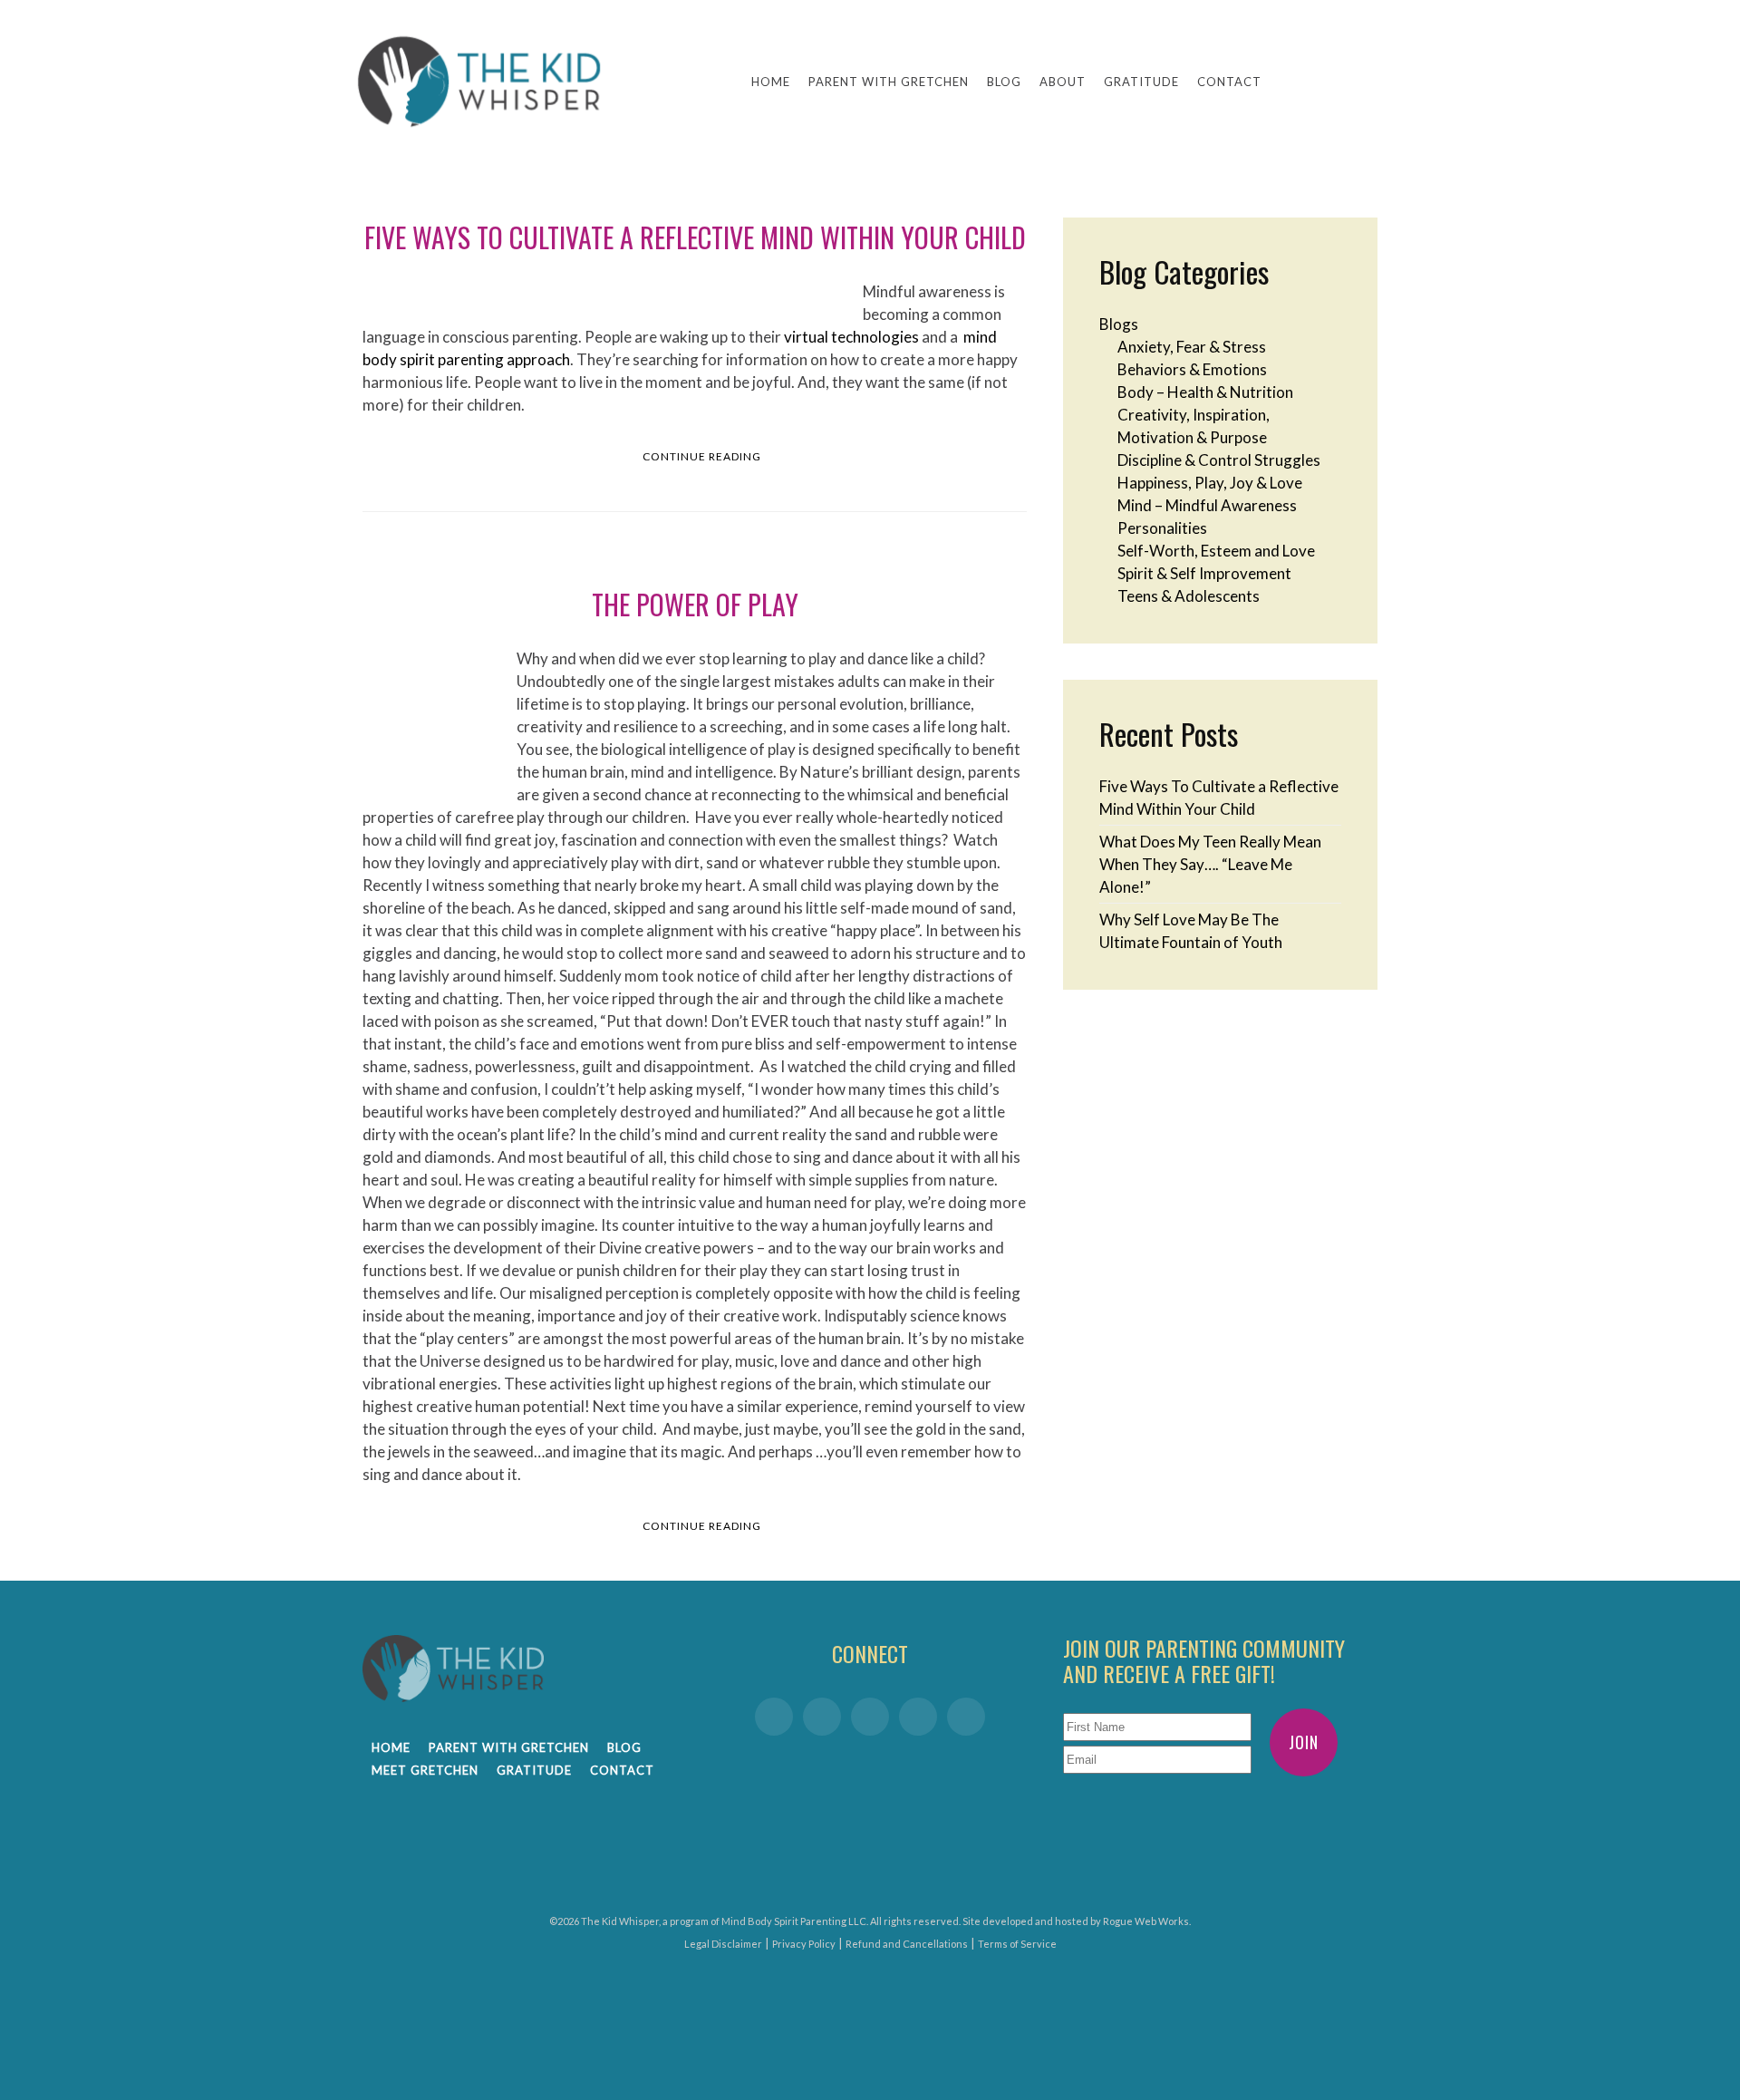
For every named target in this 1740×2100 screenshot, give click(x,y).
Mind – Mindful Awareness (1207, 505)
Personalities (1162, 528)
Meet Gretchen (425, 1770)
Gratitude (1141, 82)
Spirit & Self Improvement (1204, 573)
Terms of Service (1017, 1944)
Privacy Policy (804, 1944)
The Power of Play (695, 604)
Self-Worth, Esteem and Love (1216, 551)
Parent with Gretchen (889, 82)
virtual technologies (851, 337)
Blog (1004, 82)
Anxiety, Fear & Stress (1192, 347)
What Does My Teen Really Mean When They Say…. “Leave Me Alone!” (1210, 864)
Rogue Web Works (1146, 1921)
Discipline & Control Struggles (1219, 460)
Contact (1229, 82)
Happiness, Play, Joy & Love (1210, 483)
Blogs (1119, 324)
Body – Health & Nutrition (1205, 392)
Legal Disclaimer (723, 1944)
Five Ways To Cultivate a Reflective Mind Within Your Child (695, 237)
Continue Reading (702, 456)
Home (771, 82)
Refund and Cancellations (907, 1944)
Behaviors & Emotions (1192, 369)
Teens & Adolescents (1189, 596)
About (1063, 82)
